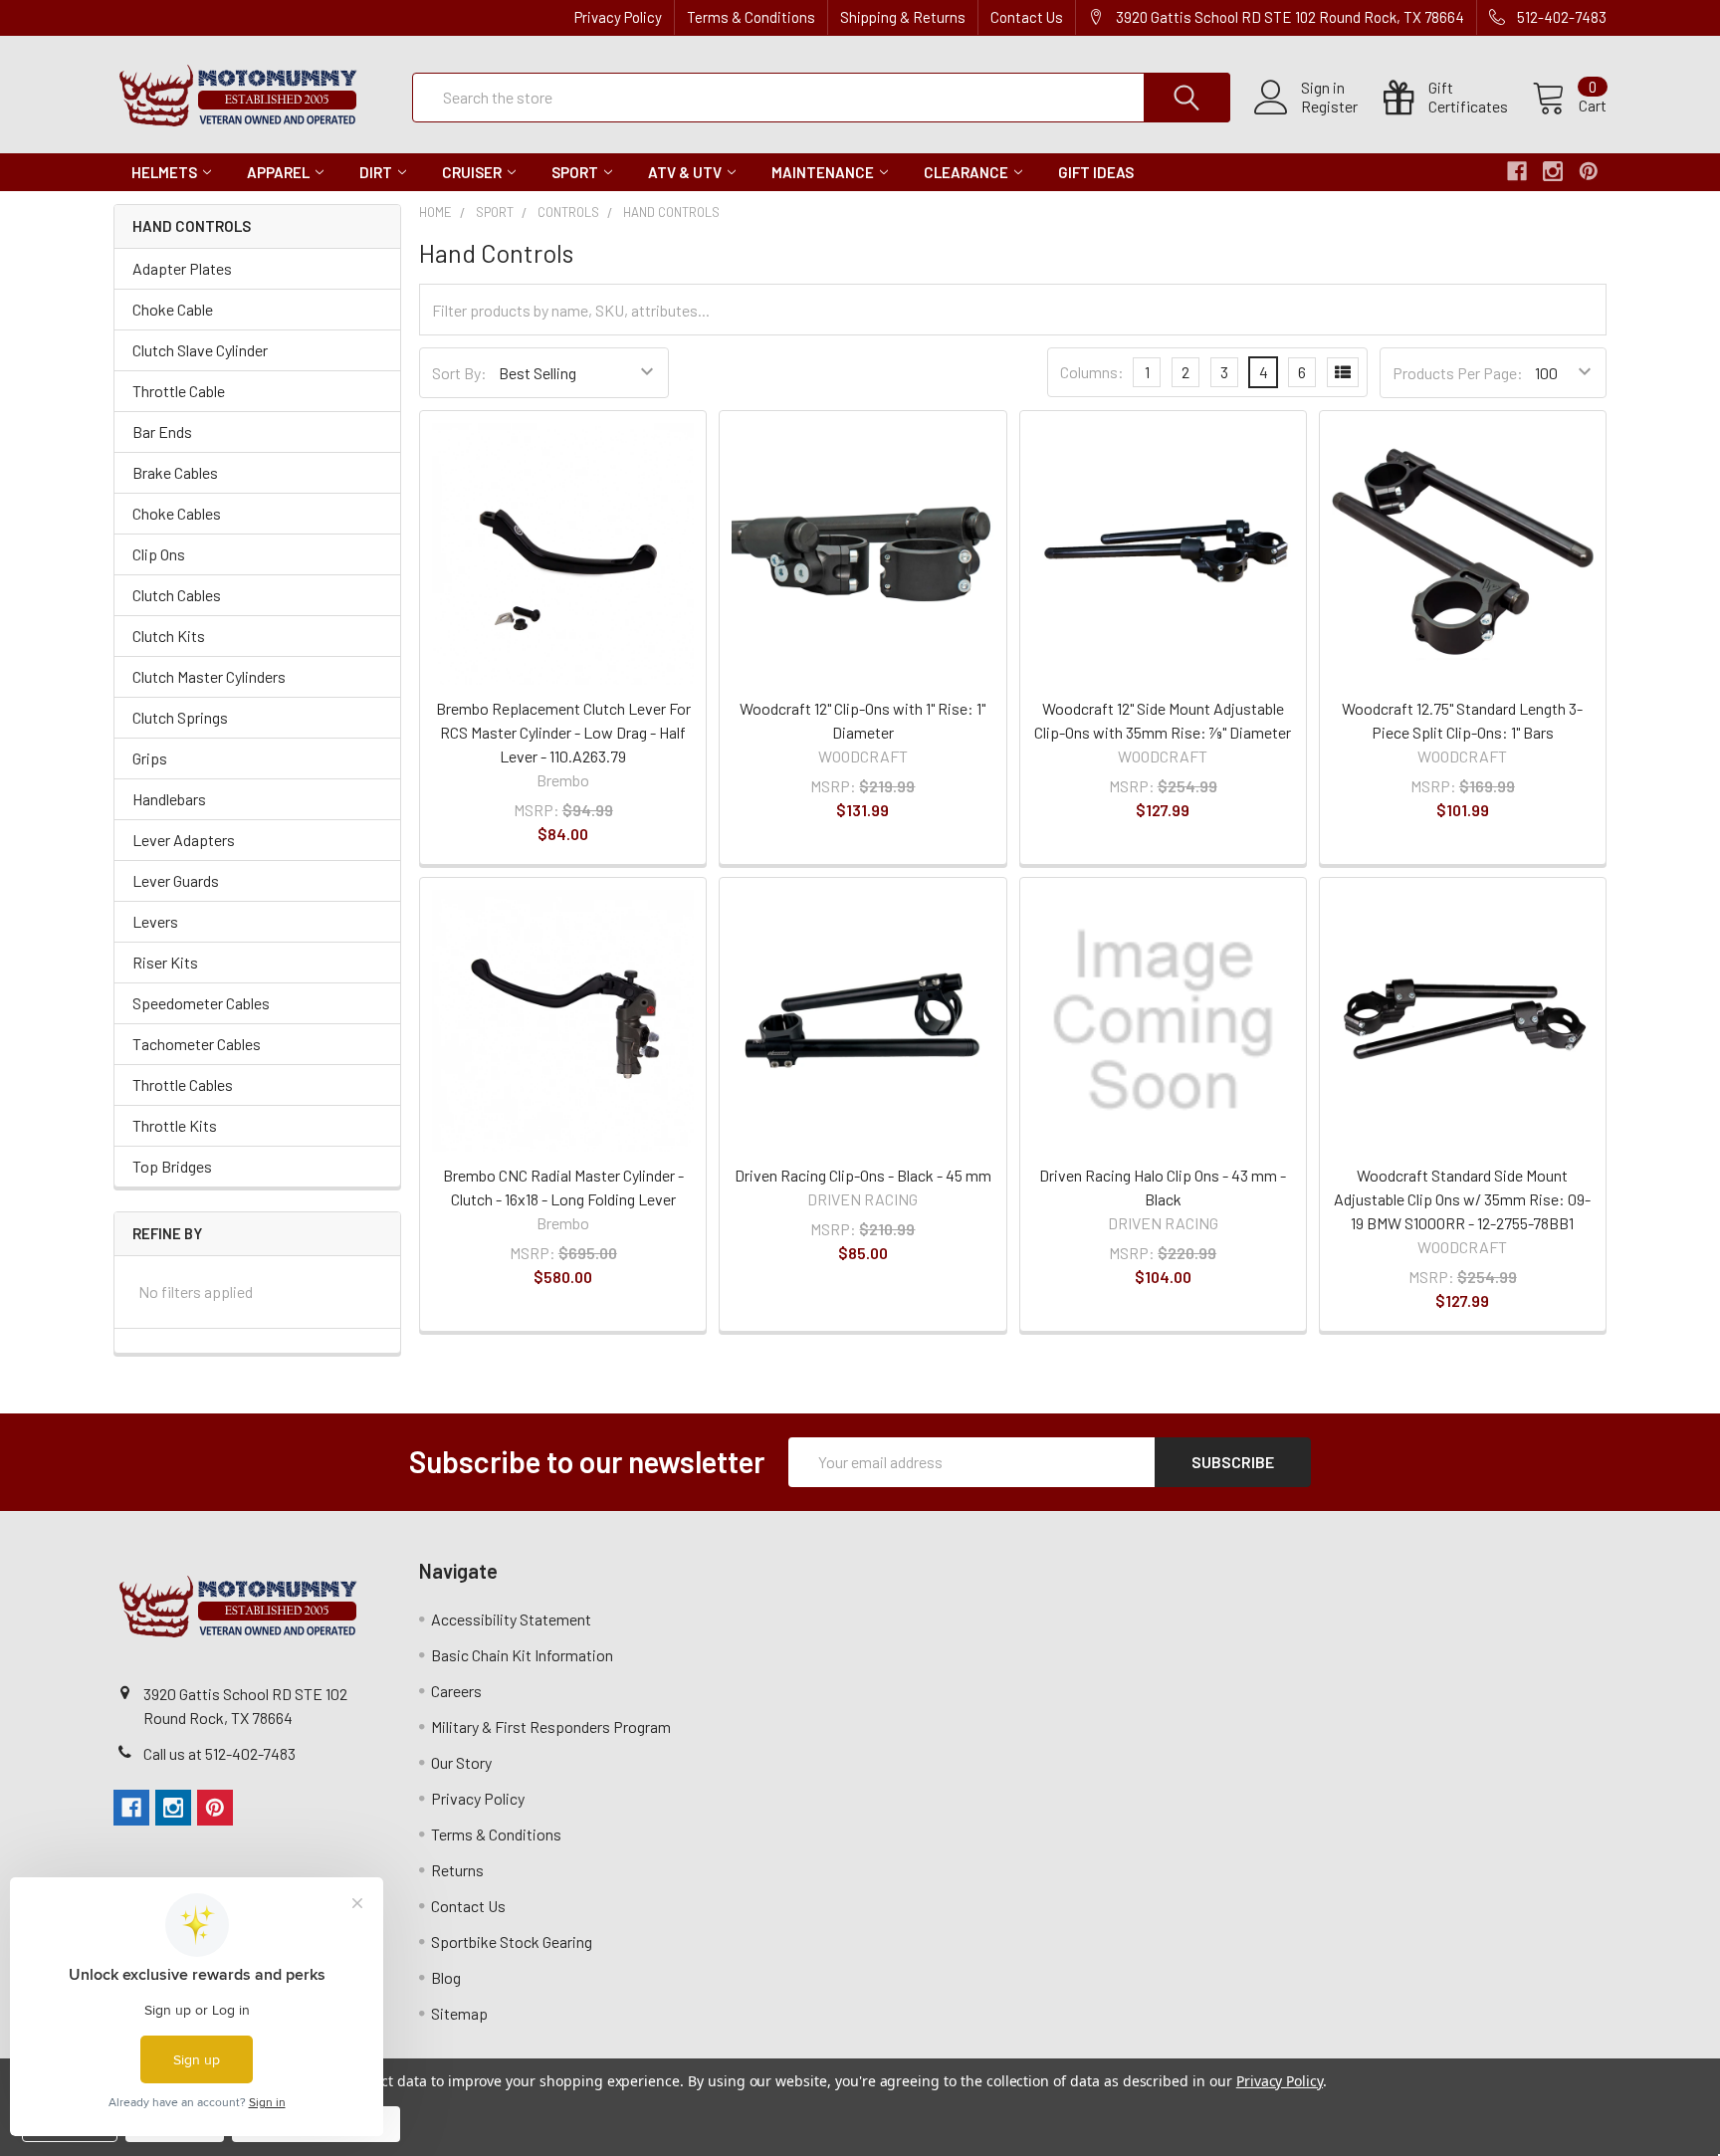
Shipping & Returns (903, 17)
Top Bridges (172, 1166)
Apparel (278, 172)
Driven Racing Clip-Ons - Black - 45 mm (863, 1175)
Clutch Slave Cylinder (200, 350)
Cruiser (472, 172)
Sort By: (459, 373)
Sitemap (459, 2013)
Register (1329, 107)
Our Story (461, 1762)
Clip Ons (159, 554)
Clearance (966, 172)
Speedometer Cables (201, 1003)
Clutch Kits (169, 636)
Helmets (164, 172)
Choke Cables (177, 513)
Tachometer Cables (197, 1044)
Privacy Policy (618, 17)
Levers (155, 921)
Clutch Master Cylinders (209, 676)
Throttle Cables (183, 1084)
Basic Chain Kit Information (522, 1655)
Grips (150, 758)
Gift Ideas (1096, 172)
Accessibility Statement (511, 1619)
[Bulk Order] (1343, 372)
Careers (456, 1691)
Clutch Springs (180, 717)
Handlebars (169, 799)
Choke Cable (173, 309)
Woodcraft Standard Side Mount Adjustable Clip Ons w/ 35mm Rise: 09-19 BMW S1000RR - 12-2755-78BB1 (1462, 1199)
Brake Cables (175, 472)
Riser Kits (165, 962)
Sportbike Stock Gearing (512, 1941)
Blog (446, 1977)
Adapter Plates (182, 268)
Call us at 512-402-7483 (219, 1753)
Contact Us (1027, 17)
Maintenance (823, 172)
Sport (575, 172)
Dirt (376, 172)
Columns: (1092, 372)
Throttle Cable (179, 391)
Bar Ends (162, 431)
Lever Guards (176, 880)
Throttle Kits (175, 1125)
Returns (457, 1870)
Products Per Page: (1458, 373)
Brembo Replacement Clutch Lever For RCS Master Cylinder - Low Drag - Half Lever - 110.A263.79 (563, 732)
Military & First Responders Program (551, 1726)
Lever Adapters (184, 840)
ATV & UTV (685, 172)
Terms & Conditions (751, 17)
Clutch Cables (177, 595)
